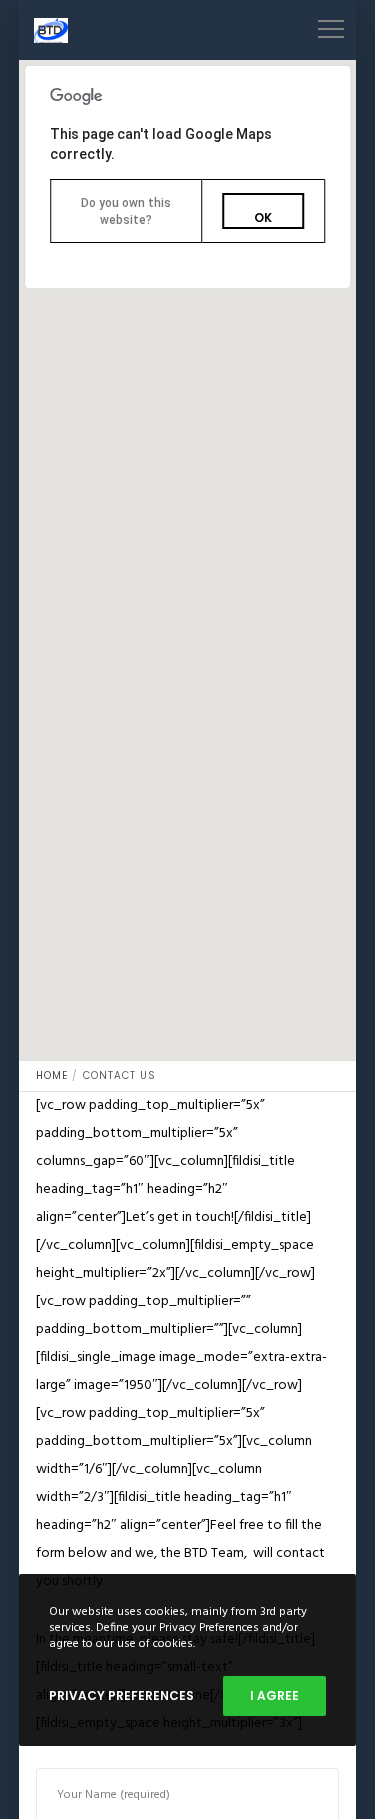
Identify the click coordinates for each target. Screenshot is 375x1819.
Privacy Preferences (121, 1695)
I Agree (274, 1695)
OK (263, 217)
